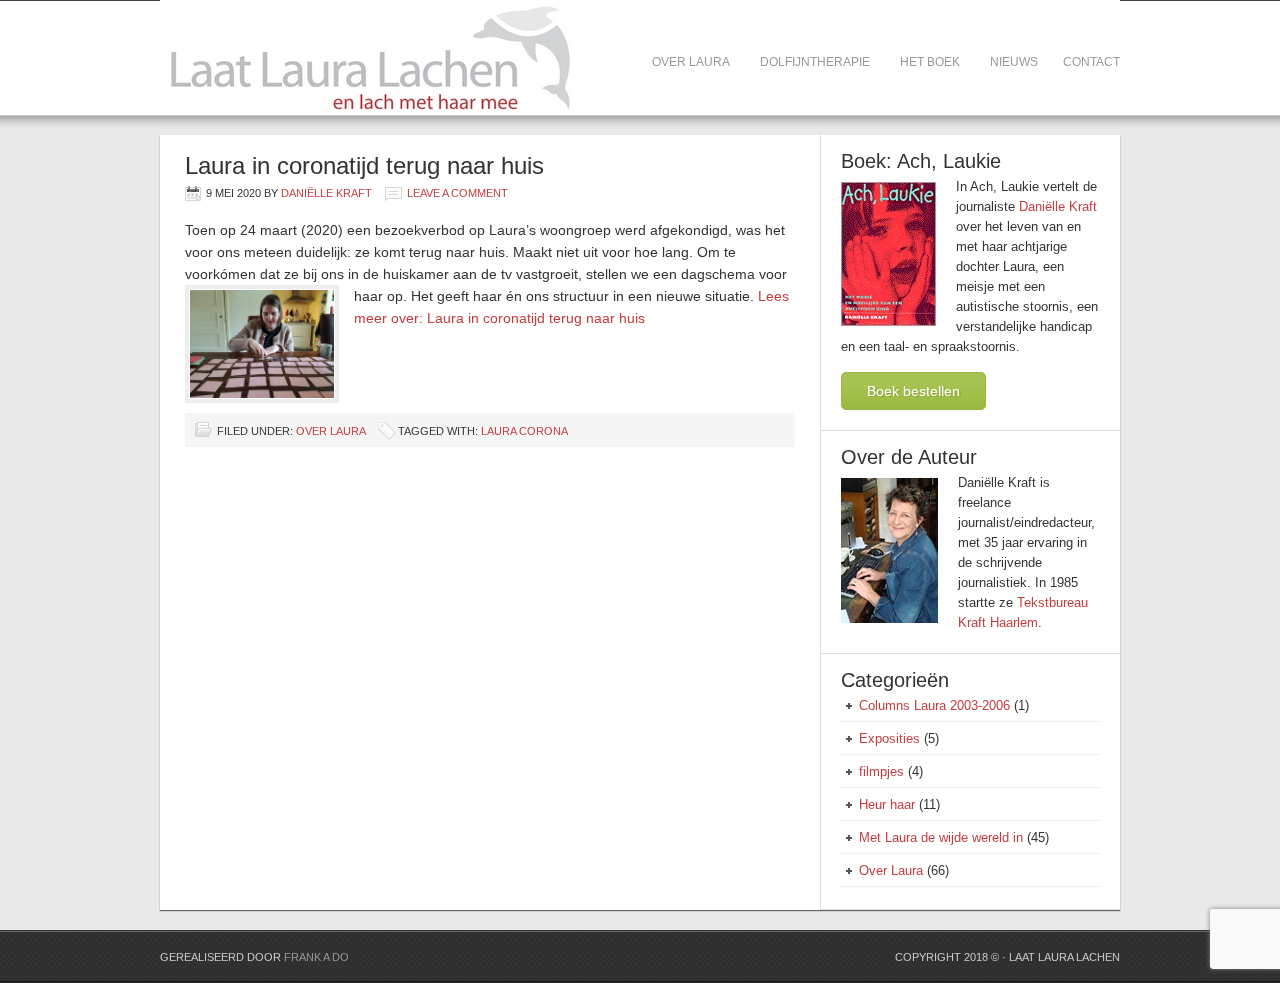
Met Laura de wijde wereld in (941, 837)
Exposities (889, 738)
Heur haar (887, 804)
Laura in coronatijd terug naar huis (364, 165)
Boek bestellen (913, 391)
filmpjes (881, 771)
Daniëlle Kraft (326, 193)
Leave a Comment (457, 193)
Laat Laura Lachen (300, 57)
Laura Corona (524, 431)
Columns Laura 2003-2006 (934, 705)
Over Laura (330, 431)
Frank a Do (316, 957)
